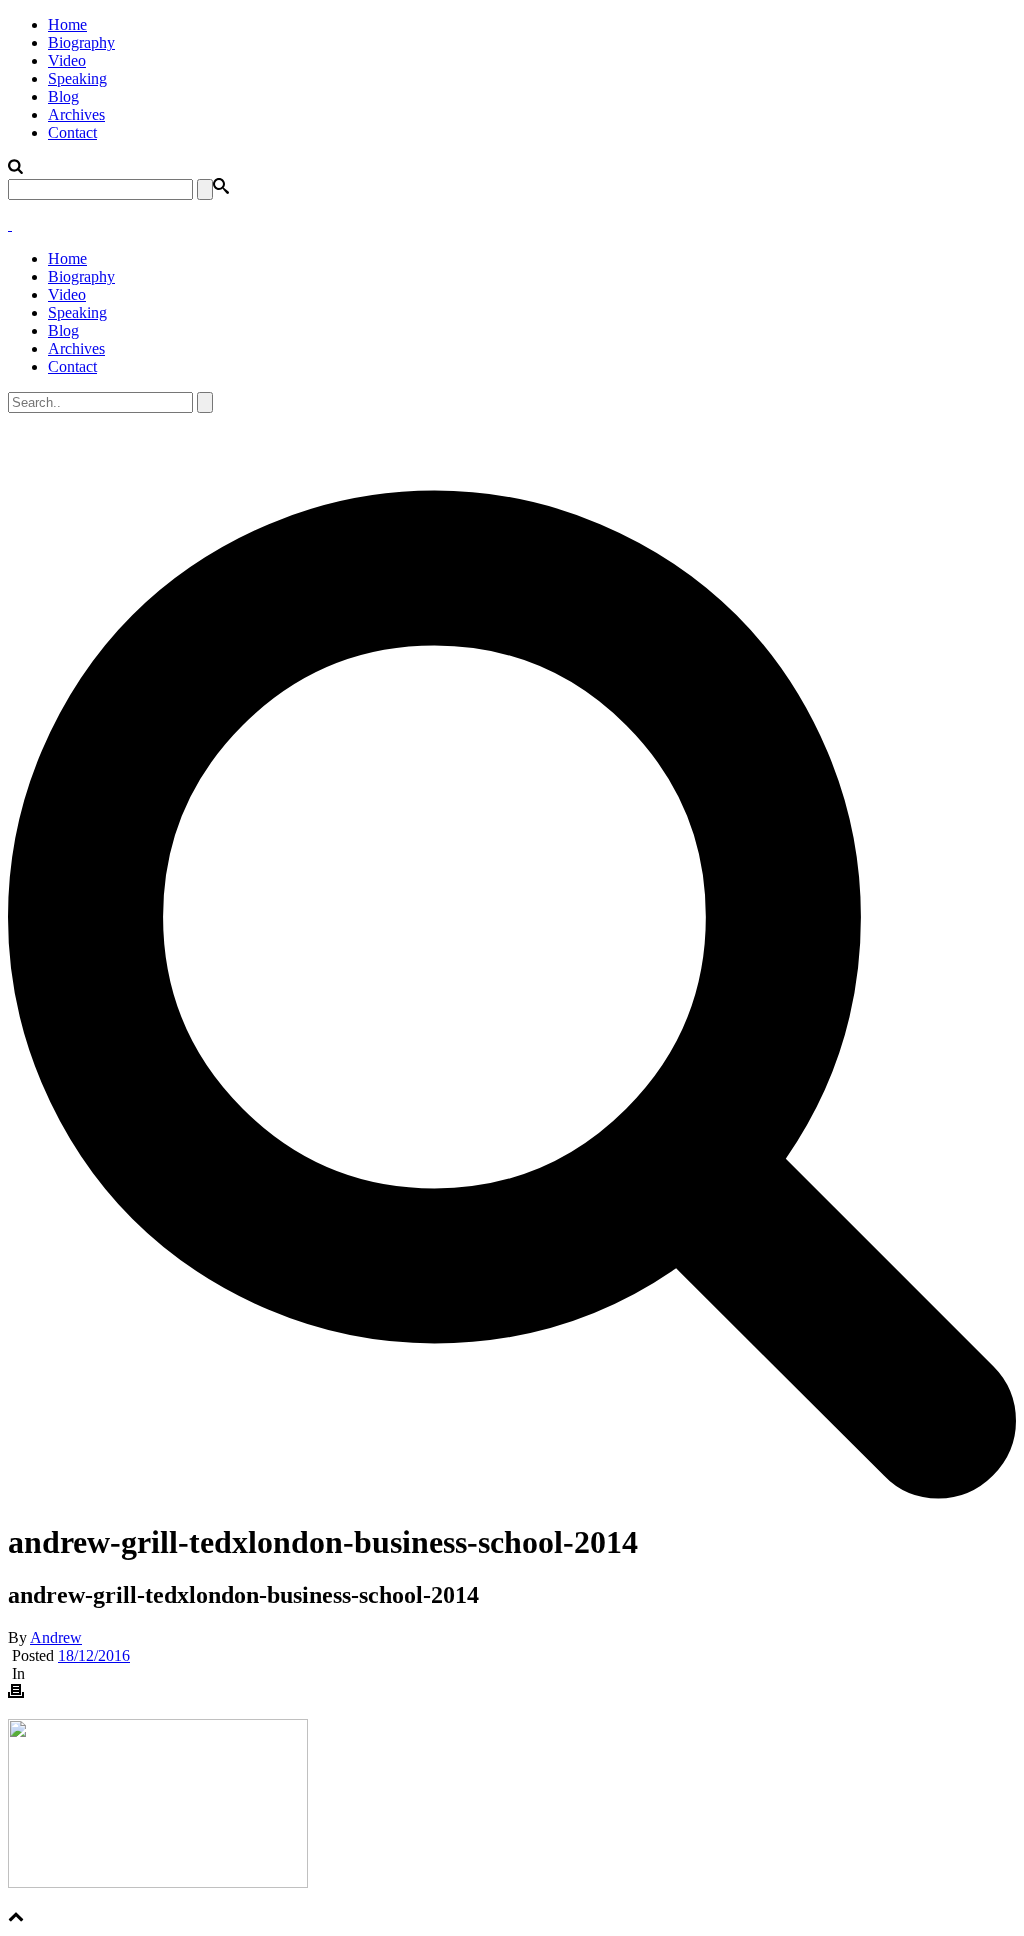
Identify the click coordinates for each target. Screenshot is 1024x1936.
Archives (76, 114)
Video (67, 60)
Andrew (56, 1637)
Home (67, 24)
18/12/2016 (94, 1655)
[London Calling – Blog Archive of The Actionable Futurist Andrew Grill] (10, 224)
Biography (81, 42)
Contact (72, 132)
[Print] (16, 1693)
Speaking (77, 78)
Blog (63, 96)
